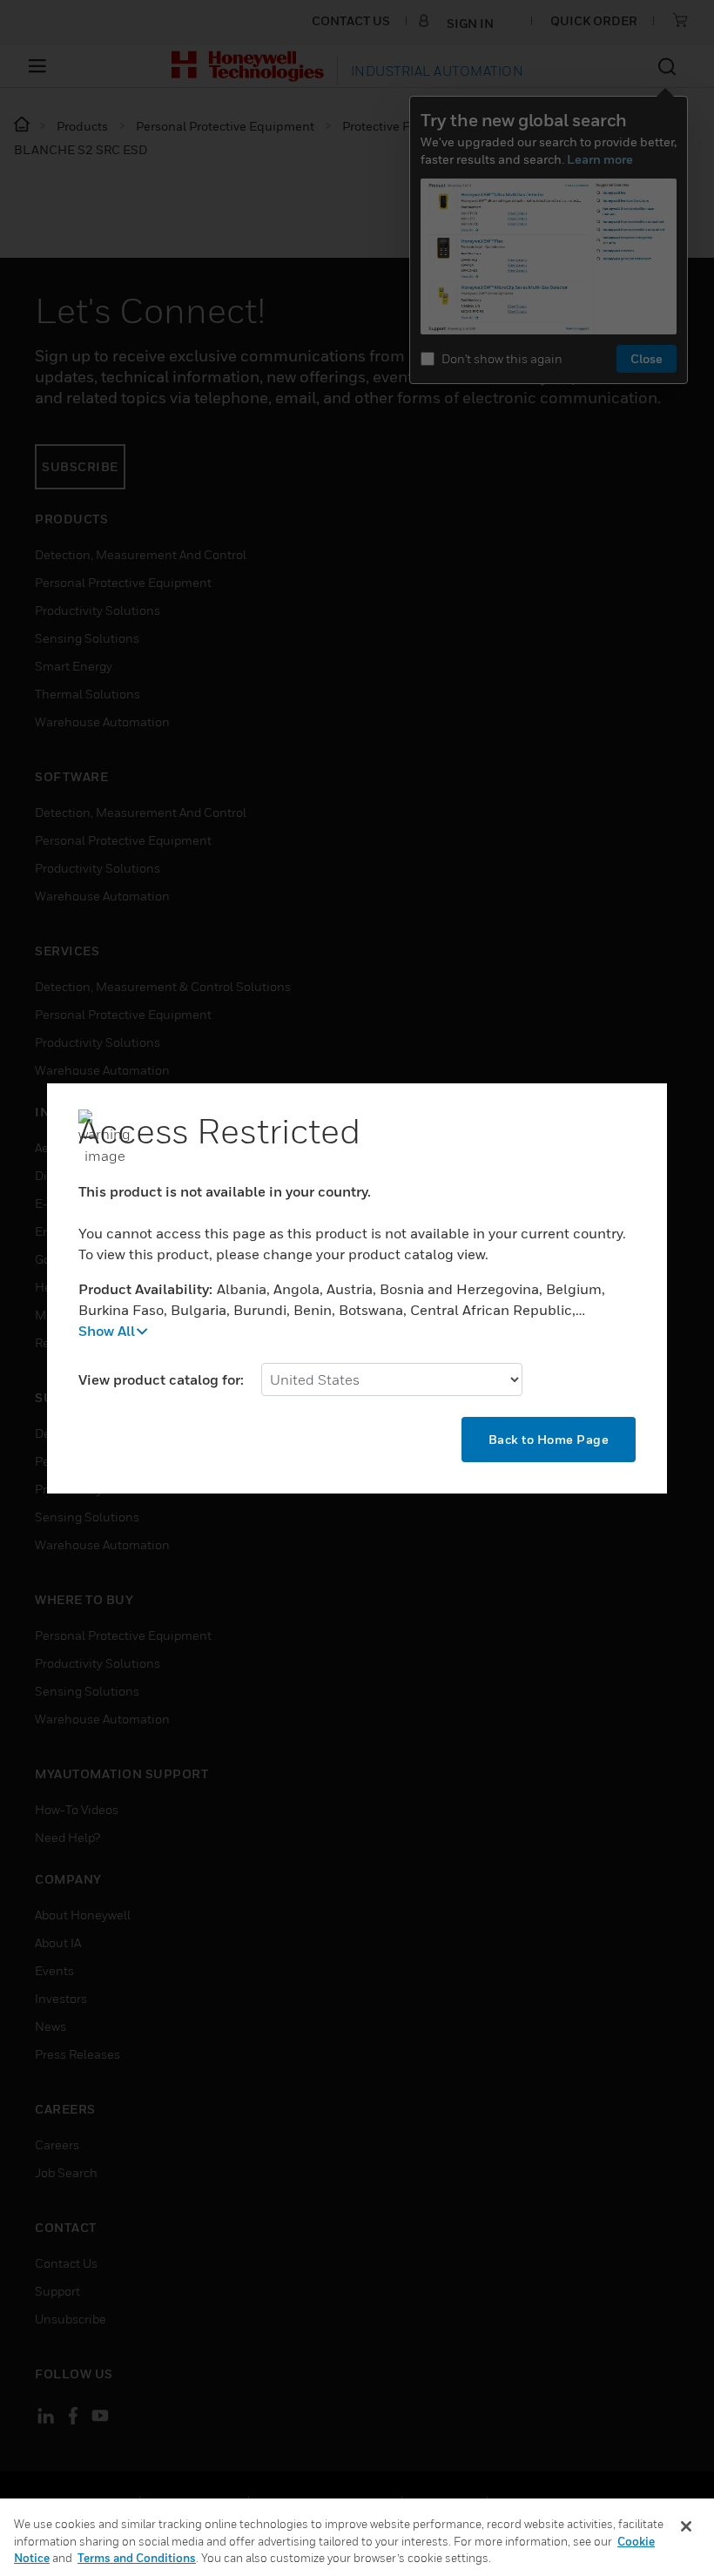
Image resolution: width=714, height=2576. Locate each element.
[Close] (686, 2526)
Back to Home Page (549, 1439)
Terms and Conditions (137, 2558)
